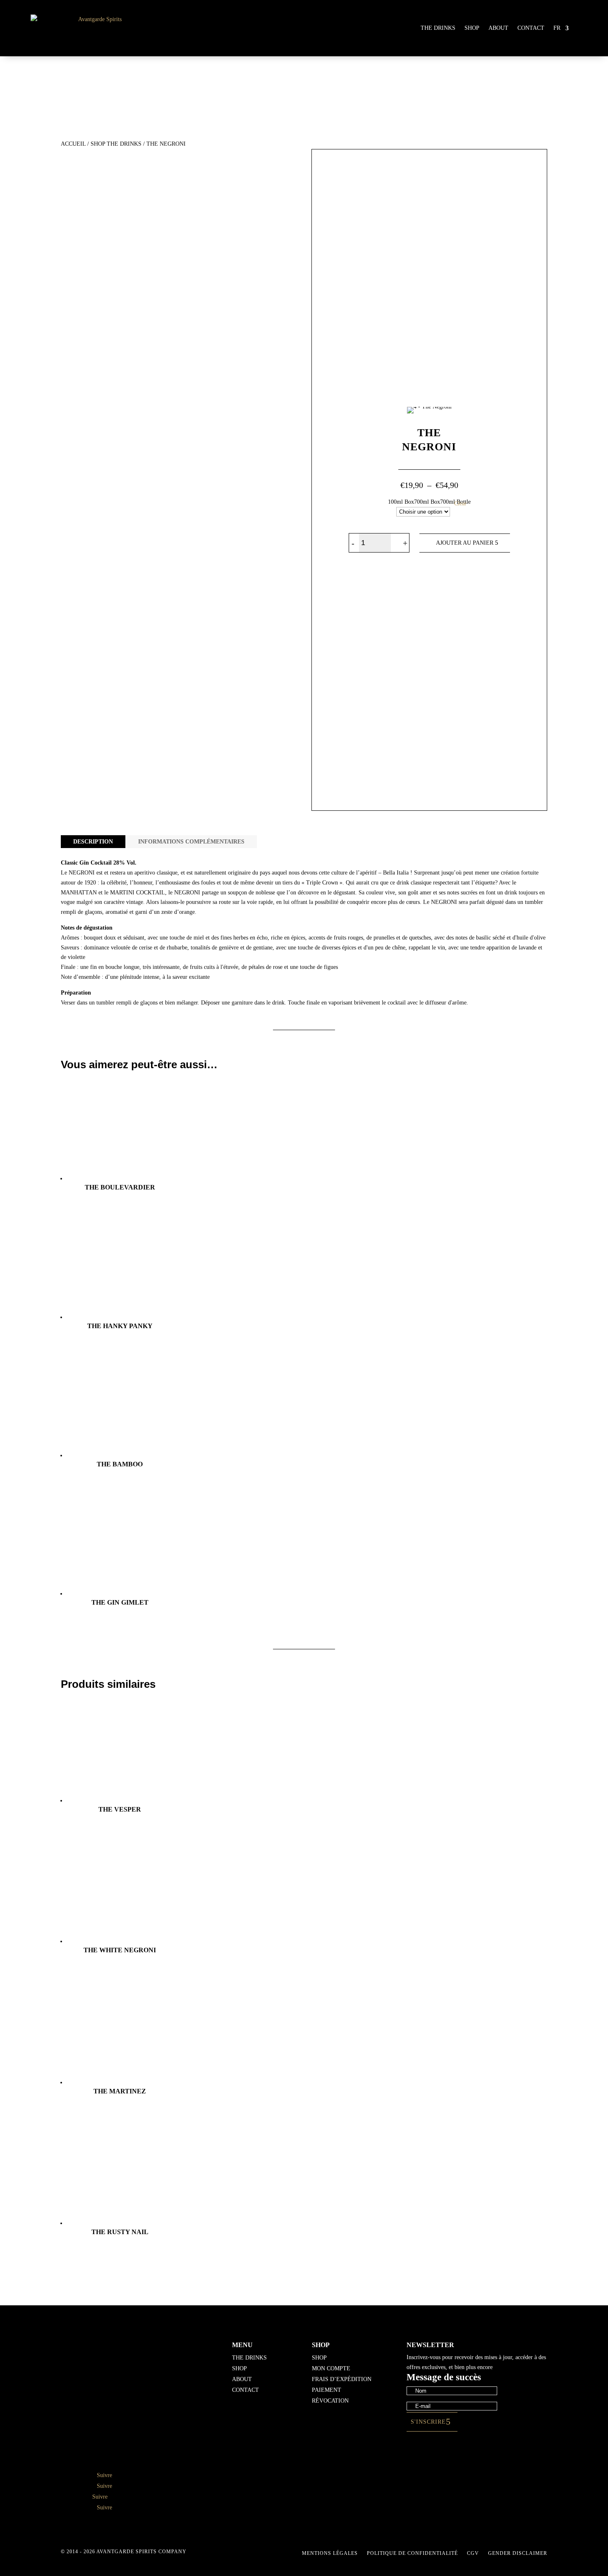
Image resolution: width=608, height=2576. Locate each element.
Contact (531, 28)
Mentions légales (330, 2553)
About (498, 28)
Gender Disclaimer (518, 2553)
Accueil (73, 144)
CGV (473, 2553)
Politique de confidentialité (412, 2553)
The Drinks (438, 28)
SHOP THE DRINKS (116, 144)
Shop (472, 28)
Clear (460, 503)
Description (93, 842)
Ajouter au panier (465, 543)
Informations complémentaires (191, 842)
